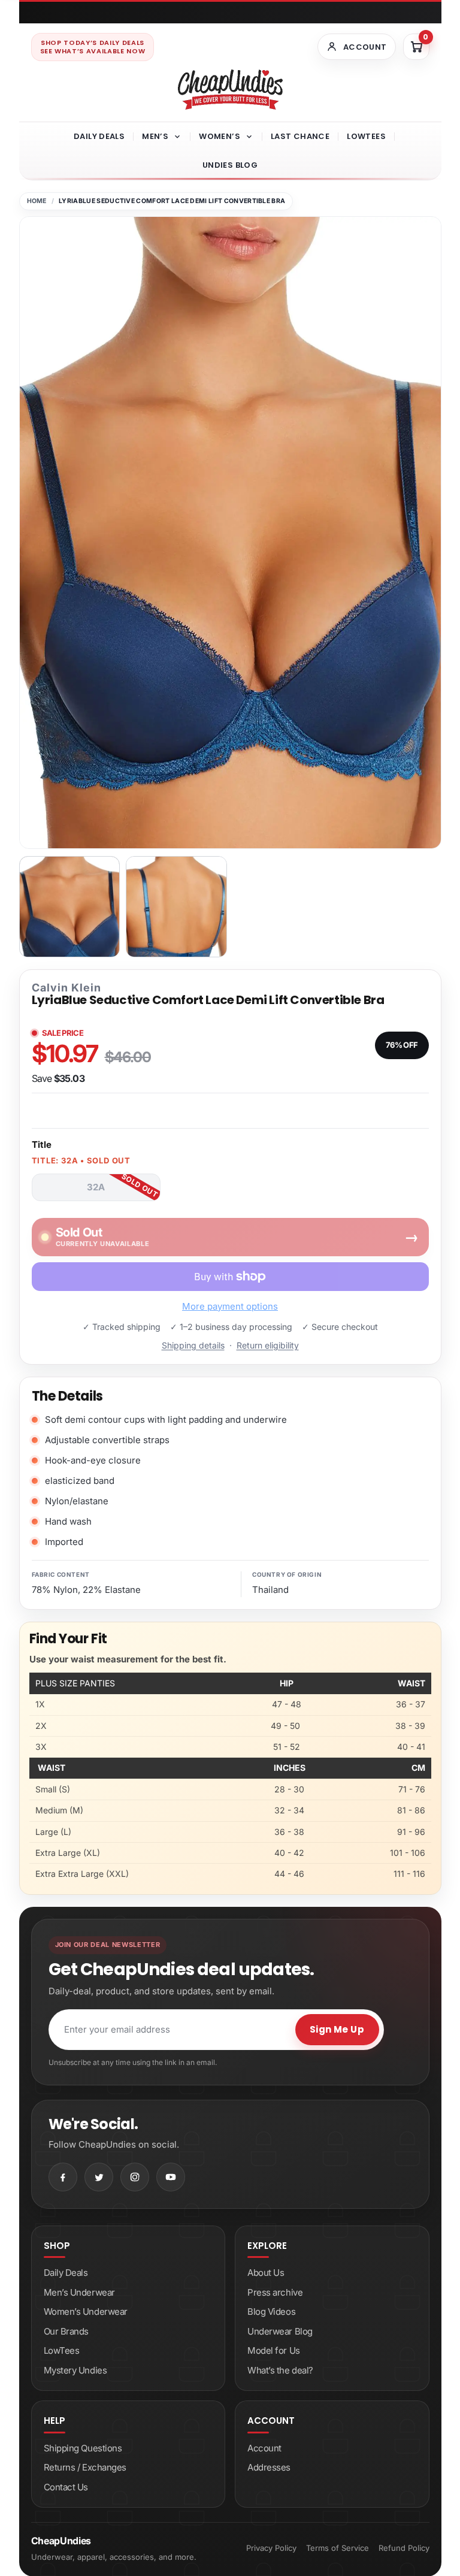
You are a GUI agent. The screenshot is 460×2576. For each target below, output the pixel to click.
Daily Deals (99, 136)
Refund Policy (404, 2548)
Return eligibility (268, 1345)
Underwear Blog (280, 2331)
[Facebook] (63, 2177)
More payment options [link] (230, 1306)
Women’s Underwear (86, 2312)
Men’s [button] (155, 136)
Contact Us (66, 2487)
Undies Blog (230, 165)
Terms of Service (338, 2548)
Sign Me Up (337, 2029)
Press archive (275, 2292)
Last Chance (300, 136)
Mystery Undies (75, 2370)
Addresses (269, 2467)
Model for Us (274, 2350)
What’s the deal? (280, 2370)
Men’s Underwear (79, 2292)
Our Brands (66, 2331)
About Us (266, 2273)
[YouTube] (171, 2177)
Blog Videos (271, 2312)
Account (264, 2448)
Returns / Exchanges (85, 2467)
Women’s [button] (220, 136)
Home (37, 201)
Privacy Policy (271, 2548)
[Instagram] (135, 2177)
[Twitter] (99, 2177)
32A (96, 1187)
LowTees (366, 136)
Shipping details (193, 1345)
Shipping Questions (83, 2448)
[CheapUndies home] (230, 90)
